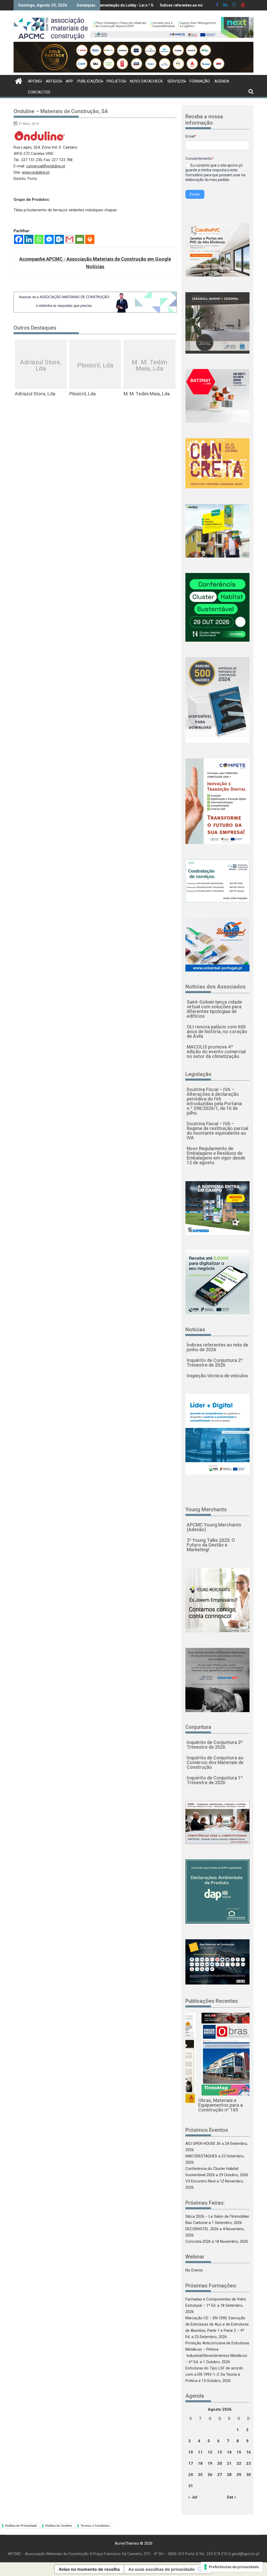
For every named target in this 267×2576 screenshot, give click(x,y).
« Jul (193, 2497)
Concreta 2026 (198, 2241)
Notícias (195, 1330)
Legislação (198, 1074)
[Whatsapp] (39, 239)
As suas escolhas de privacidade (162, 2569)
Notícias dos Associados (216, 987)
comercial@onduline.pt (46, 166)
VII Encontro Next (201, 2181)
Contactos (39, 92)
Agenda (222, 81)
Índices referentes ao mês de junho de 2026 (141, 5)
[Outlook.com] (59, 239)
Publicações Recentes (212, 2001)
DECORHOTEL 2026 (202, 2229)
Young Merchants (206, 1509)
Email (191, 136)
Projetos (116, 81)
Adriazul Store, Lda (41, 365)
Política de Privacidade (21, 2526)
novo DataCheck (146, 81)
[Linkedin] (29, 239)
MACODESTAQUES (201, 2156)
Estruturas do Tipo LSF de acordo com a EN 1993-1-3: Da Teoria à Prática (214, 2374)
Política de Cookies (59, 2526)
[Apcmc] (19, 80)
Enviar (195, 194)
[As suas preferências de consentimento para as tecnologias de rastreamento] (232, 2567)
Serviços (176, 81)
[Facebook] (19, 239)
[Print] (90, 239)
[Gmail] (69, 239)
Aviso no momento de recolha (89, 2569)
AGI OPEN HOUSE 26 (203, 2144)
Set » (232, 2497)
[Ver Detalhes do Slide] (172, 27)
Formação (200, 81)
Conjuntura (198, 1727)
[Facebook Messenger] (49, 239)
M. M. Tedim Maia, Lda (149, 365)
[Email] (80, 239)
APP (69, 81)
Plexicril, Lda (95, 365)
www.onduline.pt (36, 172)
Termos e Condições (95, 2526)
